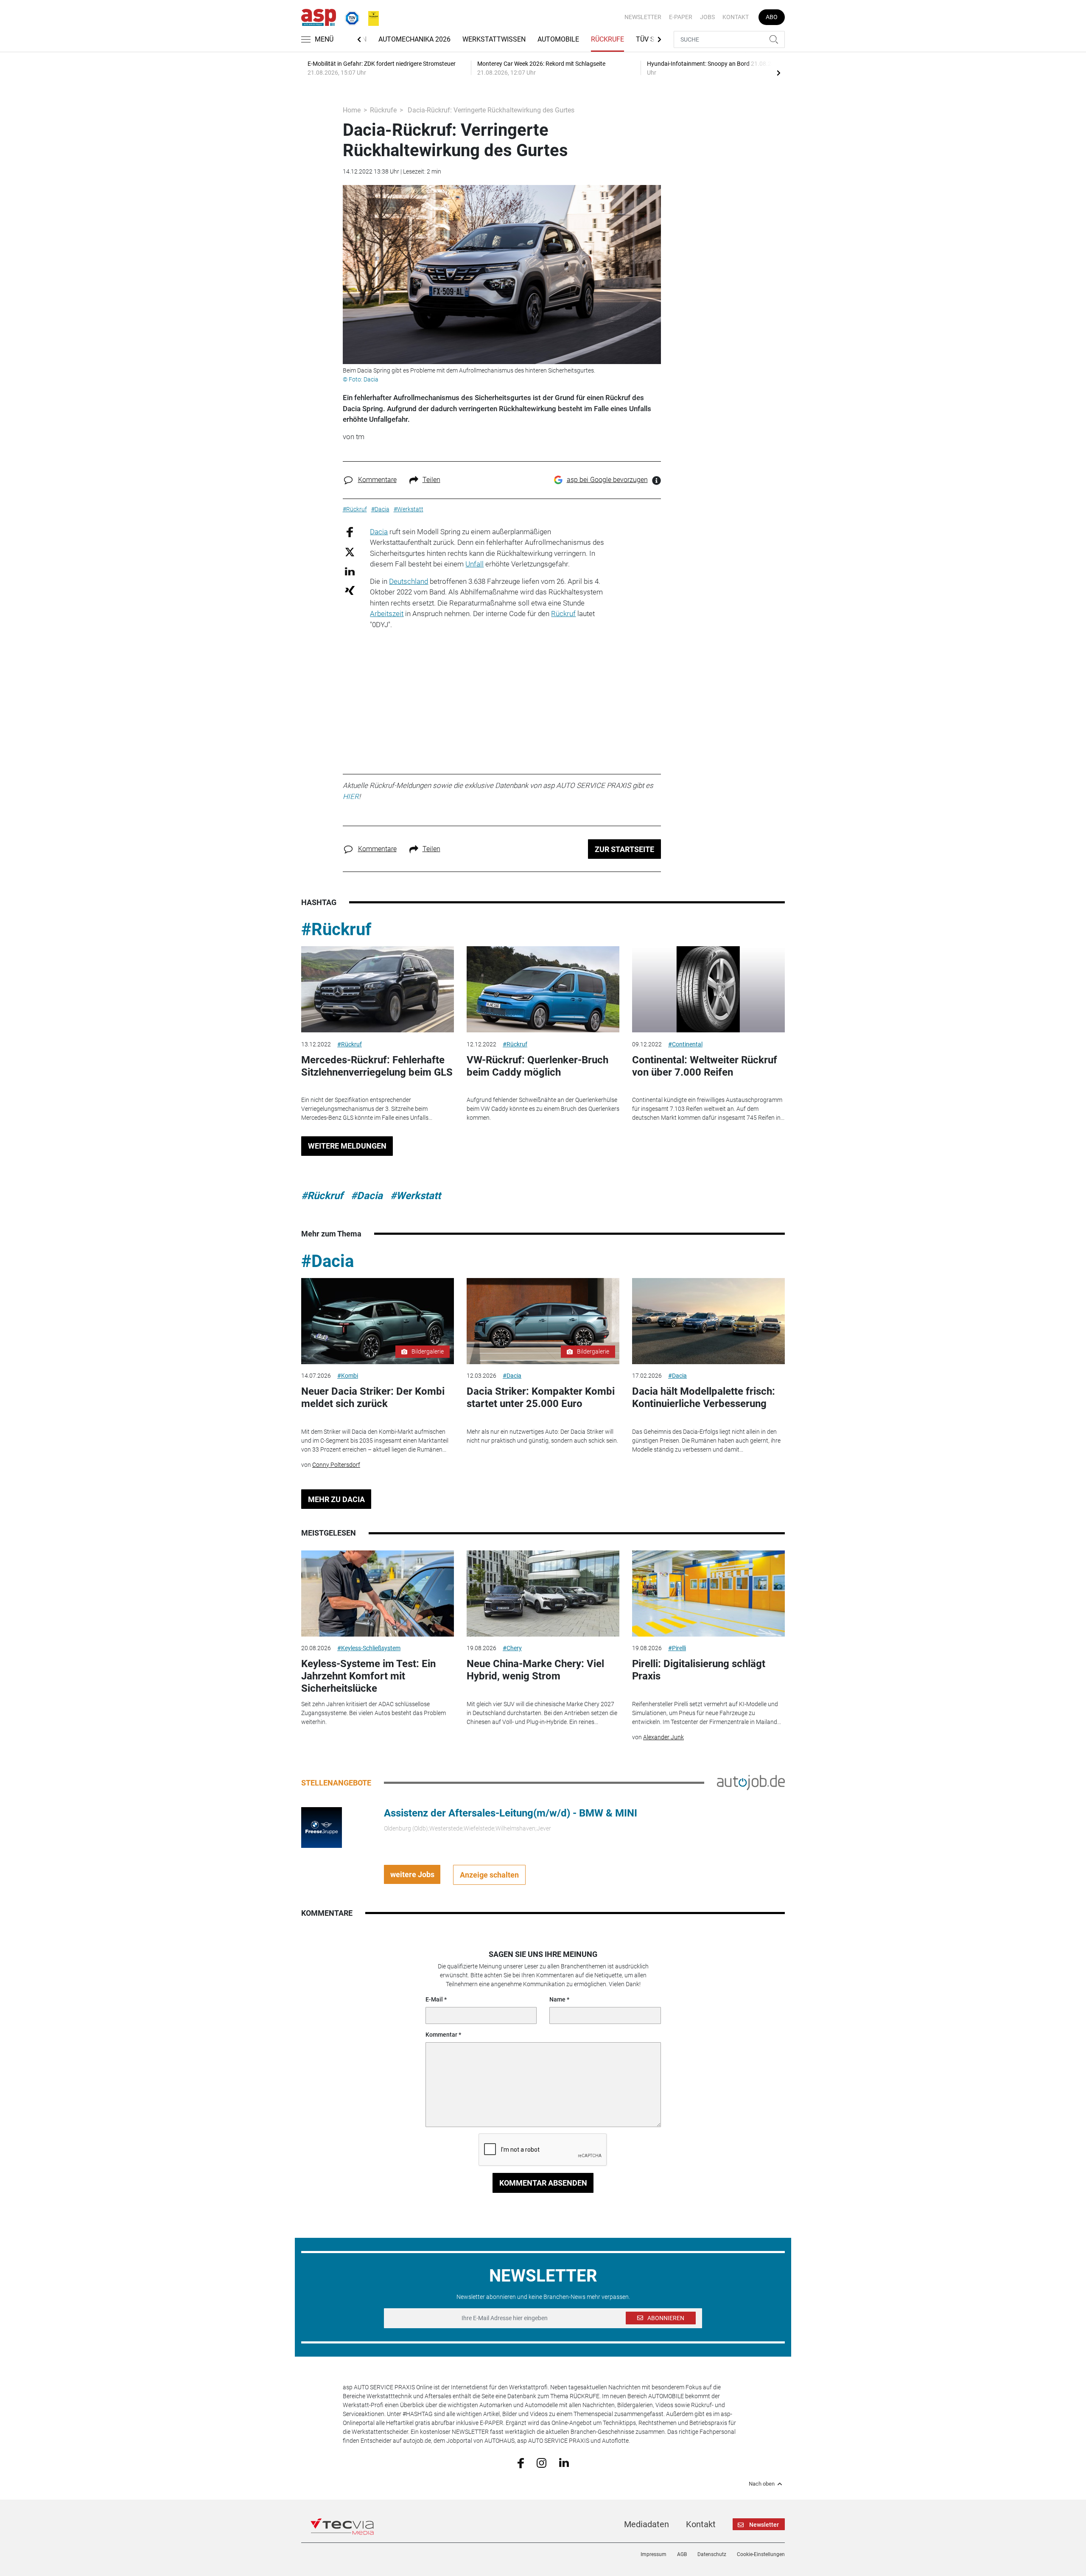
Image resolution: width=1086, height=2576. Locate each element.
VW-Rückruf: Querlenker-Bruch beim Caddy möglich (537, 1066)
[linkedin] (564, 2462)
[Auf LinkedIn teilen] (350, 571)
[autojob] (751, 1782)
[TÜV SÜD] (350, 17)
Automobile (558, 39)
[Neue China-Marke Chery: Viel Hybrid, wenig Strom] (543, 1594)
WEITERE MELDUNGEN (347, 1146)
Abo (772, 17)
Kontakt (736, 17)
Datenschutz (712, 2554)
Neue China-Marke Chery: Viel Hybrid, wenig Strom (535, 1670)
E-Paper (681, 17)
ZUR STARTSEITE (624, 849)
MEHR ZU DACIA (336, 1499)
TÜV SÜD (650, 39)
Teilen (431, 480)
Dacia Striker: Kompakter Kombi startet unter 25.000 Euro (541, 1397)
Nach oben (762, 2484)
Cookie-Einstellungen (761, 2554)
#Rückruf (336, 929)
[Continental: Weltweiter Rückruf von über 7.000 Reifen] (708, 989)
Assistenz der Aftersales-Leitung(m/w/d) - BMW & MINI (511, 1813)
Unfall (474, 564)
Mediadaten (647, 2524)
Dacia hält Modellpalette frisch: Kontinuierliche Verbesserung (704, 1397)
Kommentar (441, 2035)
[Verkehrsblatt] (370, 17)
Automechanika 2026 (414, 39)
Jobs (707, 17)
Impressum (654, 2554)
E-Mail (434, 1999)
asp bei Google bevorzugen (607, 480)
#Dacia (367, 1196)
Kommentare (377, 480)
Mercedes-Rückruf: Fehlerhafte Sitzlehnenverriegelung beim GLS (377, 1066)
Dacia (379, 532)
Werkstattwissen (494, 39)
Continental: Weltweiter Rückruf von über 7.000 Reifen (705, 1066)
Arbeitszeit (387, 614)
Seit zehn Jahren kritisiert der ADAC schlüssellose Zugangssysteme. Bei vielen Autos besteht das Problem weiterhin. (374, 1713)
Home (352, 110)
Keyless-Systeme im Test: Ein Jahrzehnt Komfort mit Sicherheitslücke (368, 1676)
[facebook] (521, 2462)
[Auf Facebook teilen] (350, 531)
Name (557, 1999)
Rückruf (563, 614)
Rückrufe (607, 39)
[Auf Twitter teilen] (350, 552)
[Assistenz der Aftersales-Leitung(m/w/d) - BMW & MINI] (322, 1827)
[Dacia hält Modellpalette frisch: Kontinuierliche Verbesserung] (708, 1321)
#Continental (685, 1044)
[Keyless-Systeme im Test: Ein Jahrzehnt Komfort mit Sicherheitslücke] (378, 1594)
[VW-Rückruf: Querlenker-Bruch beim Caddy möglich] (543, 989)
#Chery (512, 1648)
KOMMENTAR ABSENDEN (543, 2183)
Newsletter (643, 17)
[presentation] (778, 73)
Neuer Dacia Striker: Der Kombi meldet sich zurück (373, 1397)
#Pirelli (677, 1648)
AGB (682, 2554)
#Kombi (348, 1376)
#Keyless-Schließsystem (369, 1648)
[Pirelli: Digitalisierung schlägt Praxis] (708, 1594)
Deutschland (409, 581)
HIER (351, 796)
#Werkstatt (416, 1196)
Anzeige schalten (489, 1875)
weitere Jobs (412, 1874)
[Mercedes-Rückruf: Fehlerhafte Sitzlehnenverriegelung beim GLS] (378, 989)
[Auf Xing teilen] (350, 590)
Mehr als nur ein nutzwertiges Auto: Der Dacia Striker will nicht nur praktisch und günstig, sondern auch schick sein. (542, 1436)
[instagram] (542, 2462)
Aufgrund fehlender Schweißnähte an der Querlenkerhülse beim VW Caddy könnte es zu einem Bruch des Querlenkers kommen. (543, 1109)
